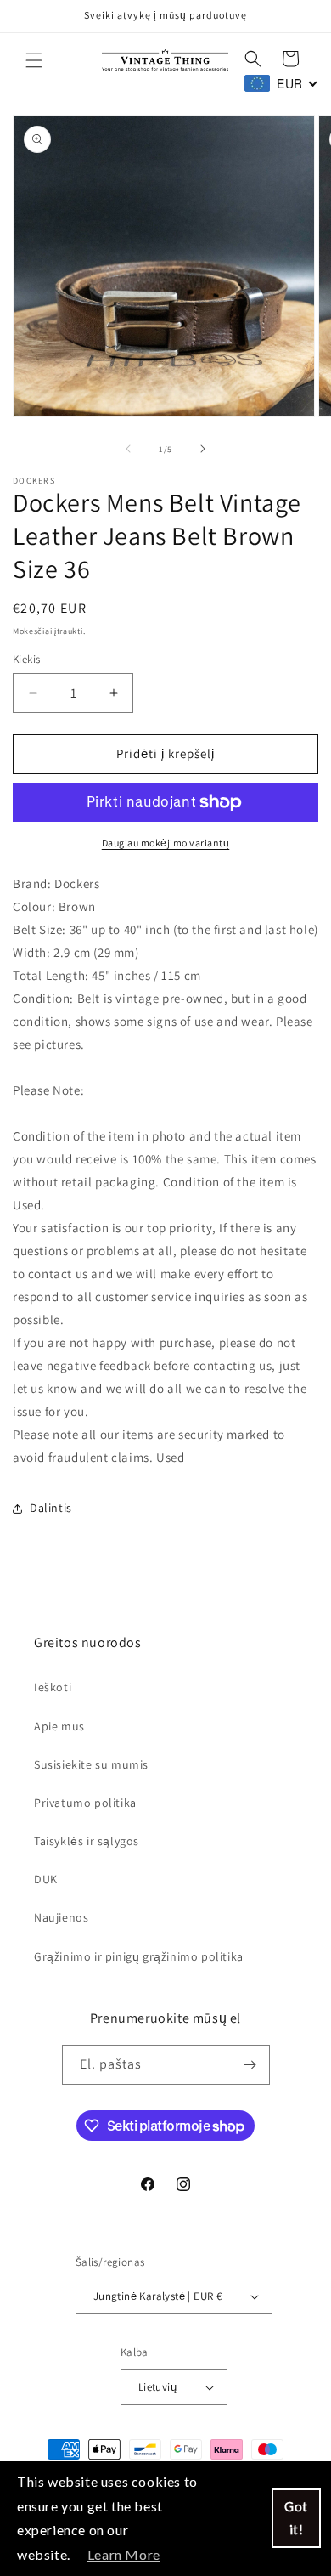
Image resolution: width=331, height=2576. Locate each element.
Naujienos (61, 1917)
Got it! (296, 2518)
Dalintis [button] (51, 1508)
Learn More (124, 2554)
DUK (46, 1879)
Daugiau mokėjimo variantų (166, 843)
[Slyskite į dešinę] (203, 449)
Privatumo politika (85, 1803)
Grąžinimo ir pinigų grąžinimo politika (139, 1956)
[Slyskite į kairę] (128, 449)
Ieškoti (53, 1687)
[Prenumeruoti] (250, 2065)
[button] (34, 60)
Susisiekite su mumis (91, 1764)
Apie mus (59, 1726)
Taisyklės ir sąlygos (87, 1841)
